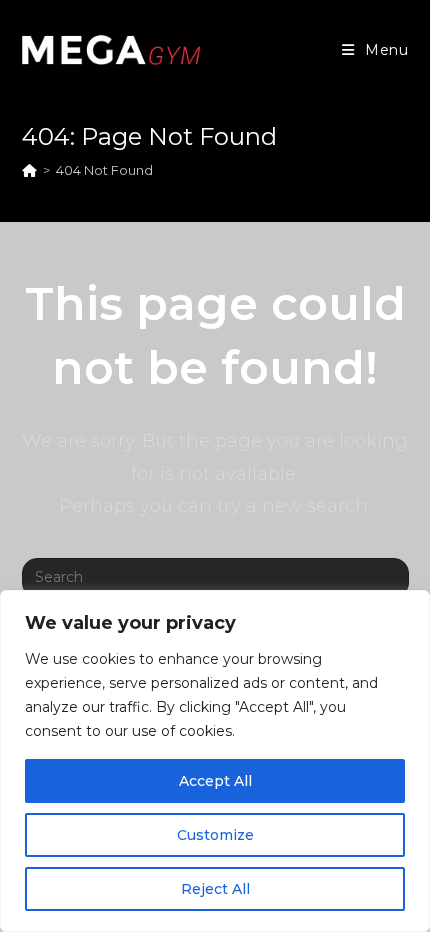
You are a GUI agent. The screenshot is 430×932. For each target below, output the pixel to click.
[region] (215, 761)
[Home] (29, 170)
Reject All (215, 889)
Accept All (215, 781)
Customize (215, 835)
